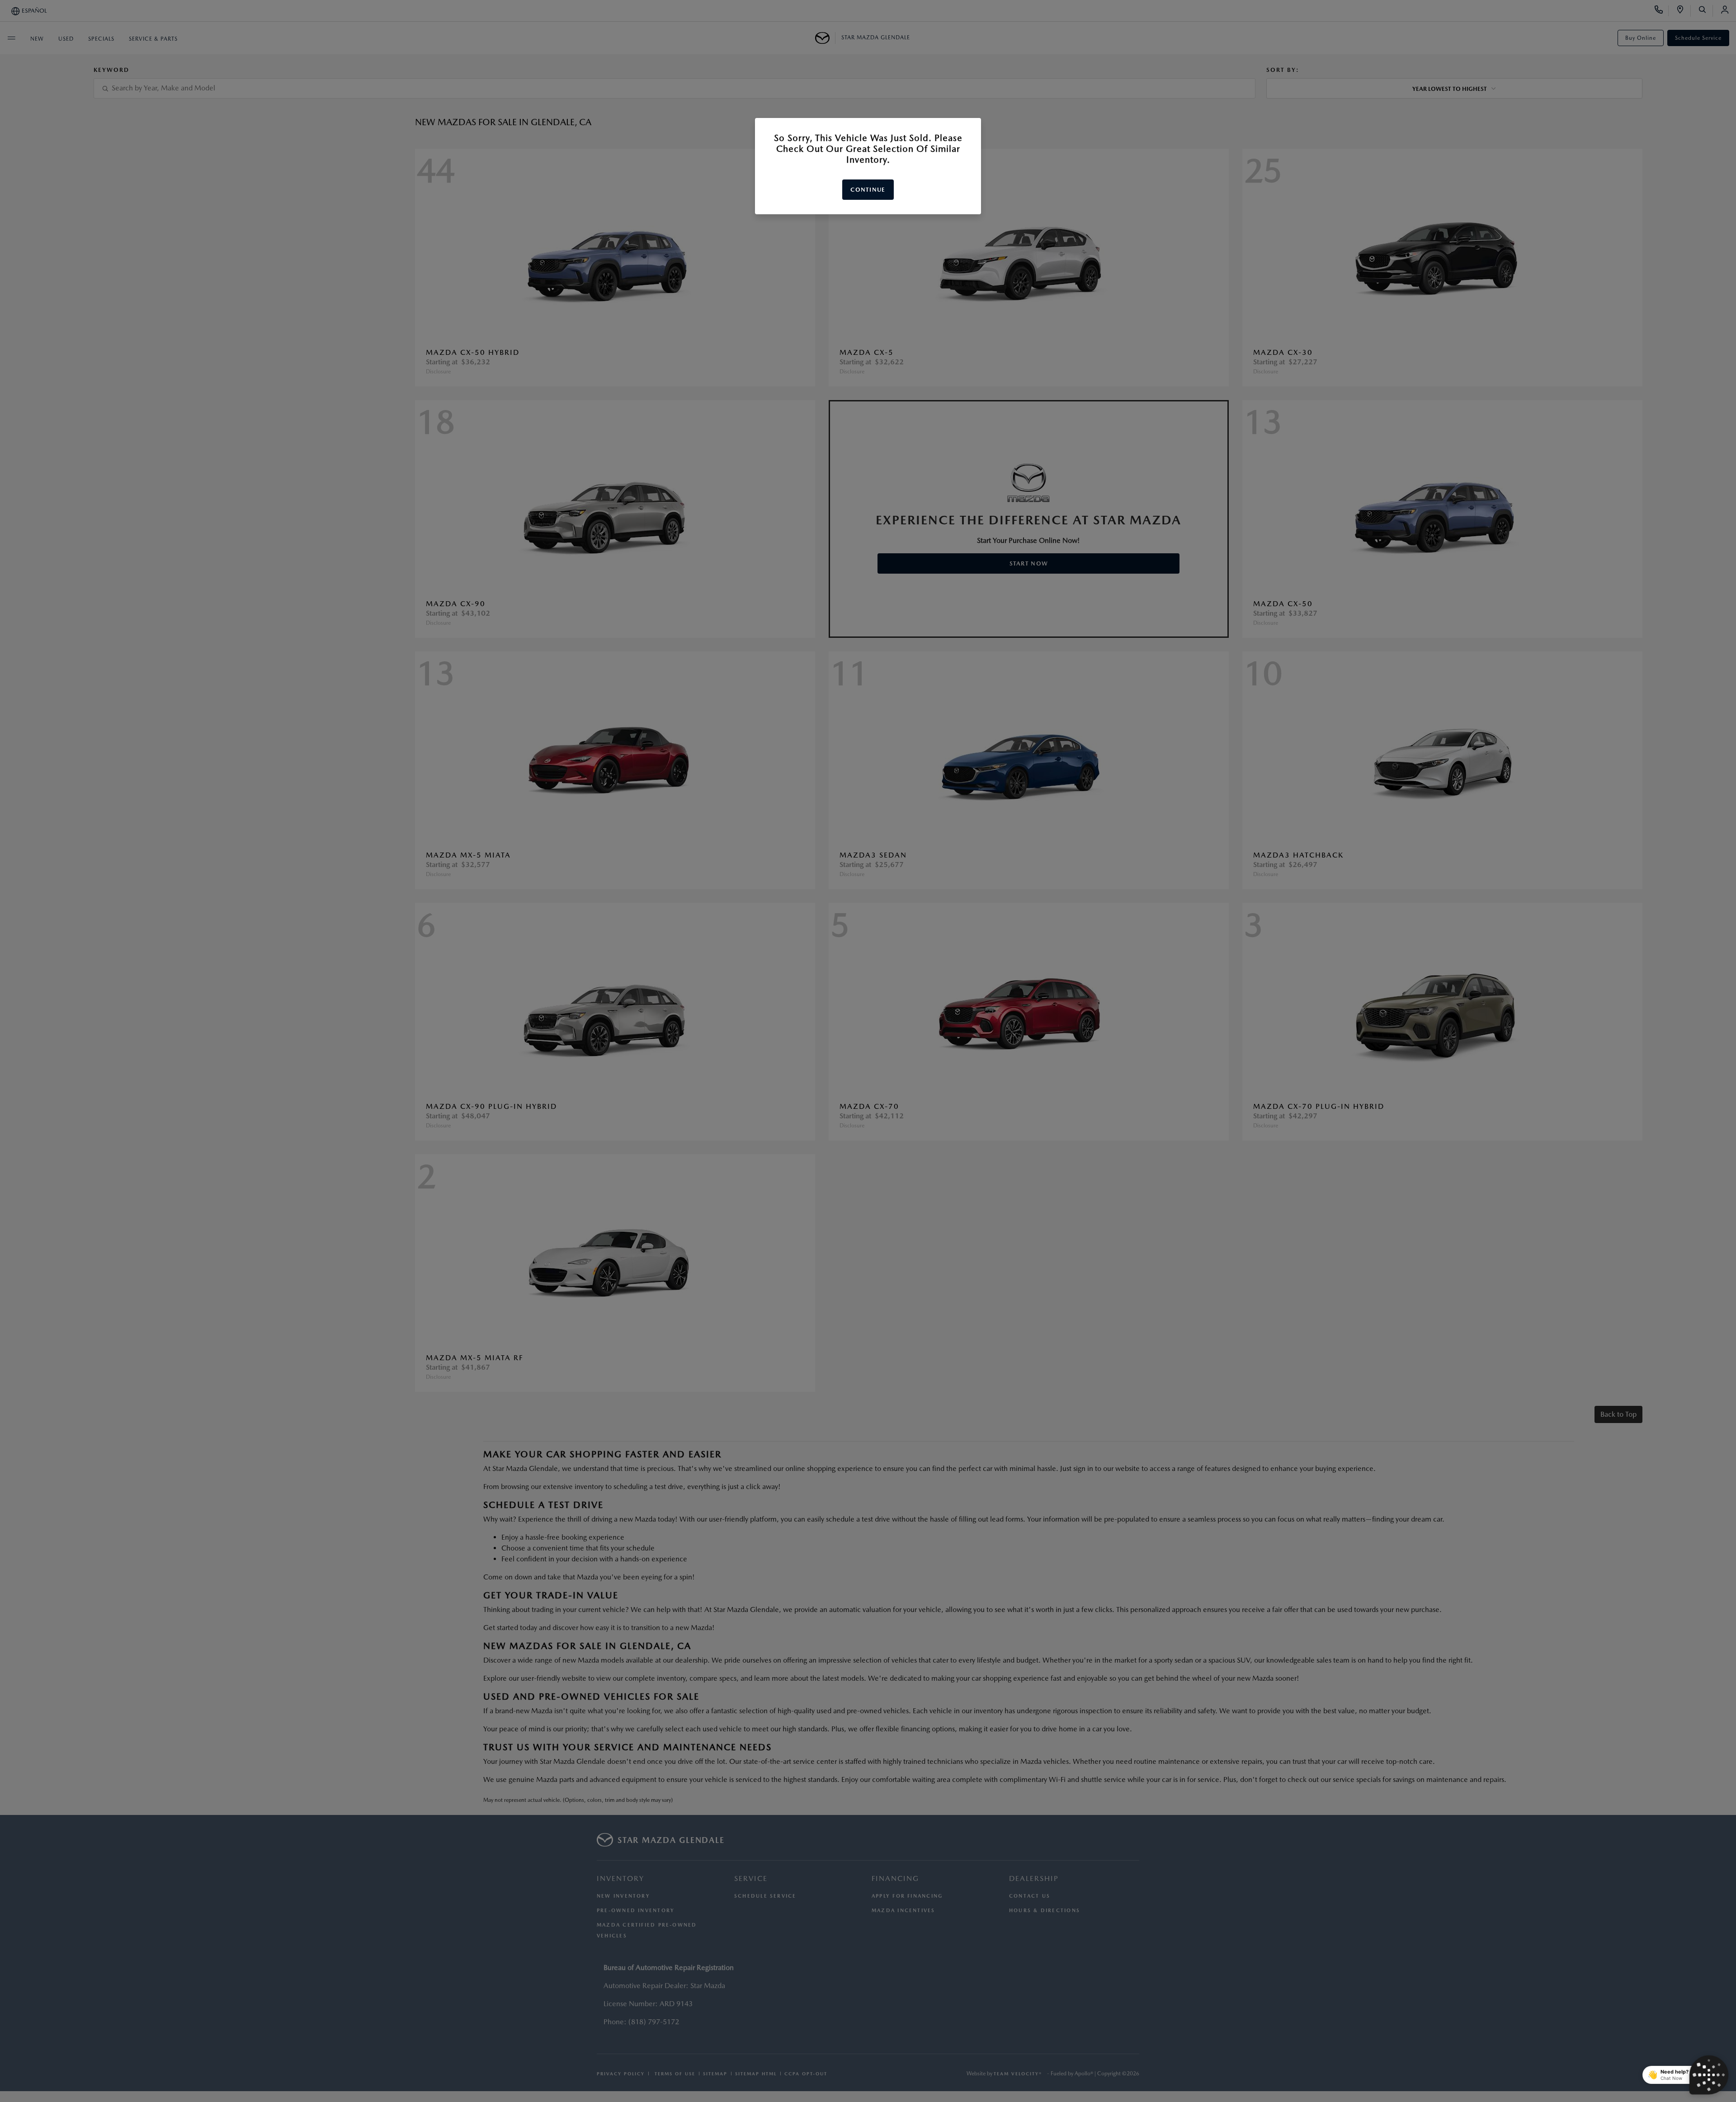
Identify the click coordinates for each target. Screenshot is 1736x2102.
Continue (868, 190)
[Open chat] (1709, 2075)
